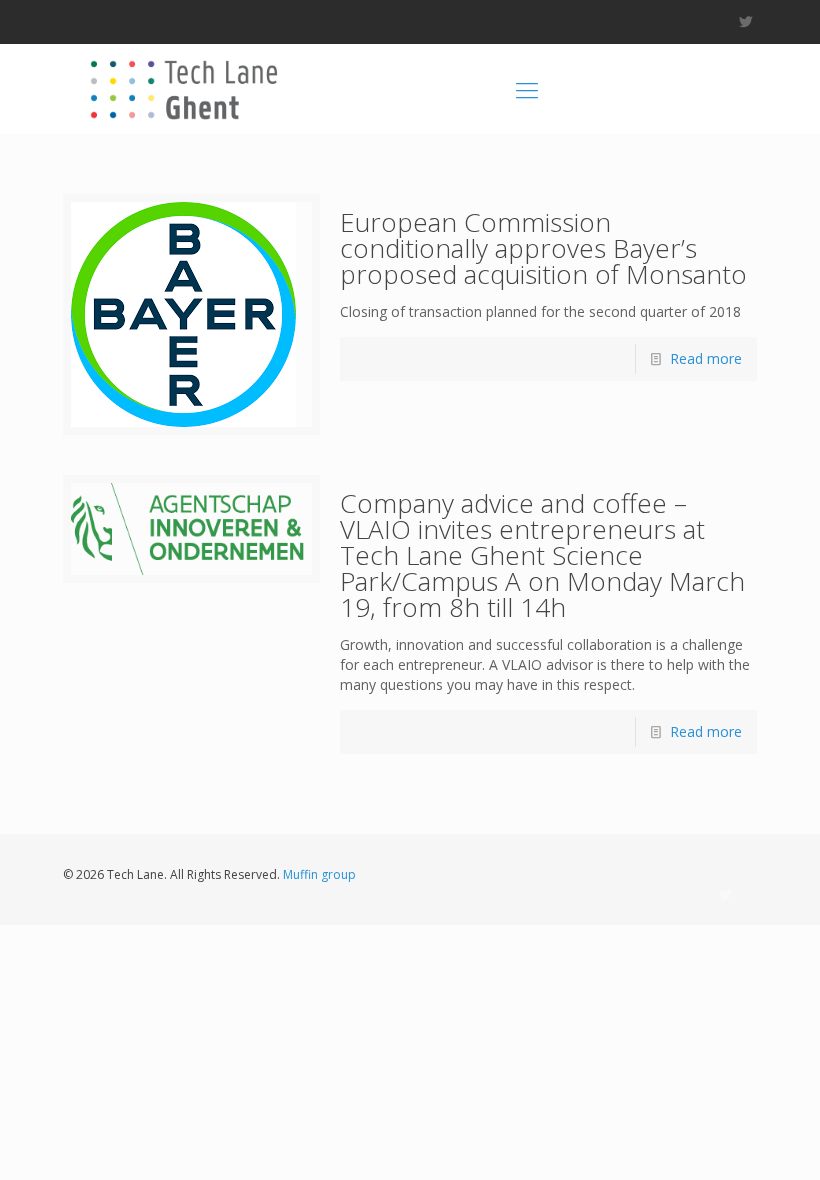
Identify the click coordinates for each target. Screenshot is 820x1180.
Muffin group (319, 874)
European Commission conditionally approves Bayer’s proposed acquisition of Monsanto (543, 248)
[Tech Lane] (182, 89)
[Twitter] (746, 21)
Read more (706, 358)
